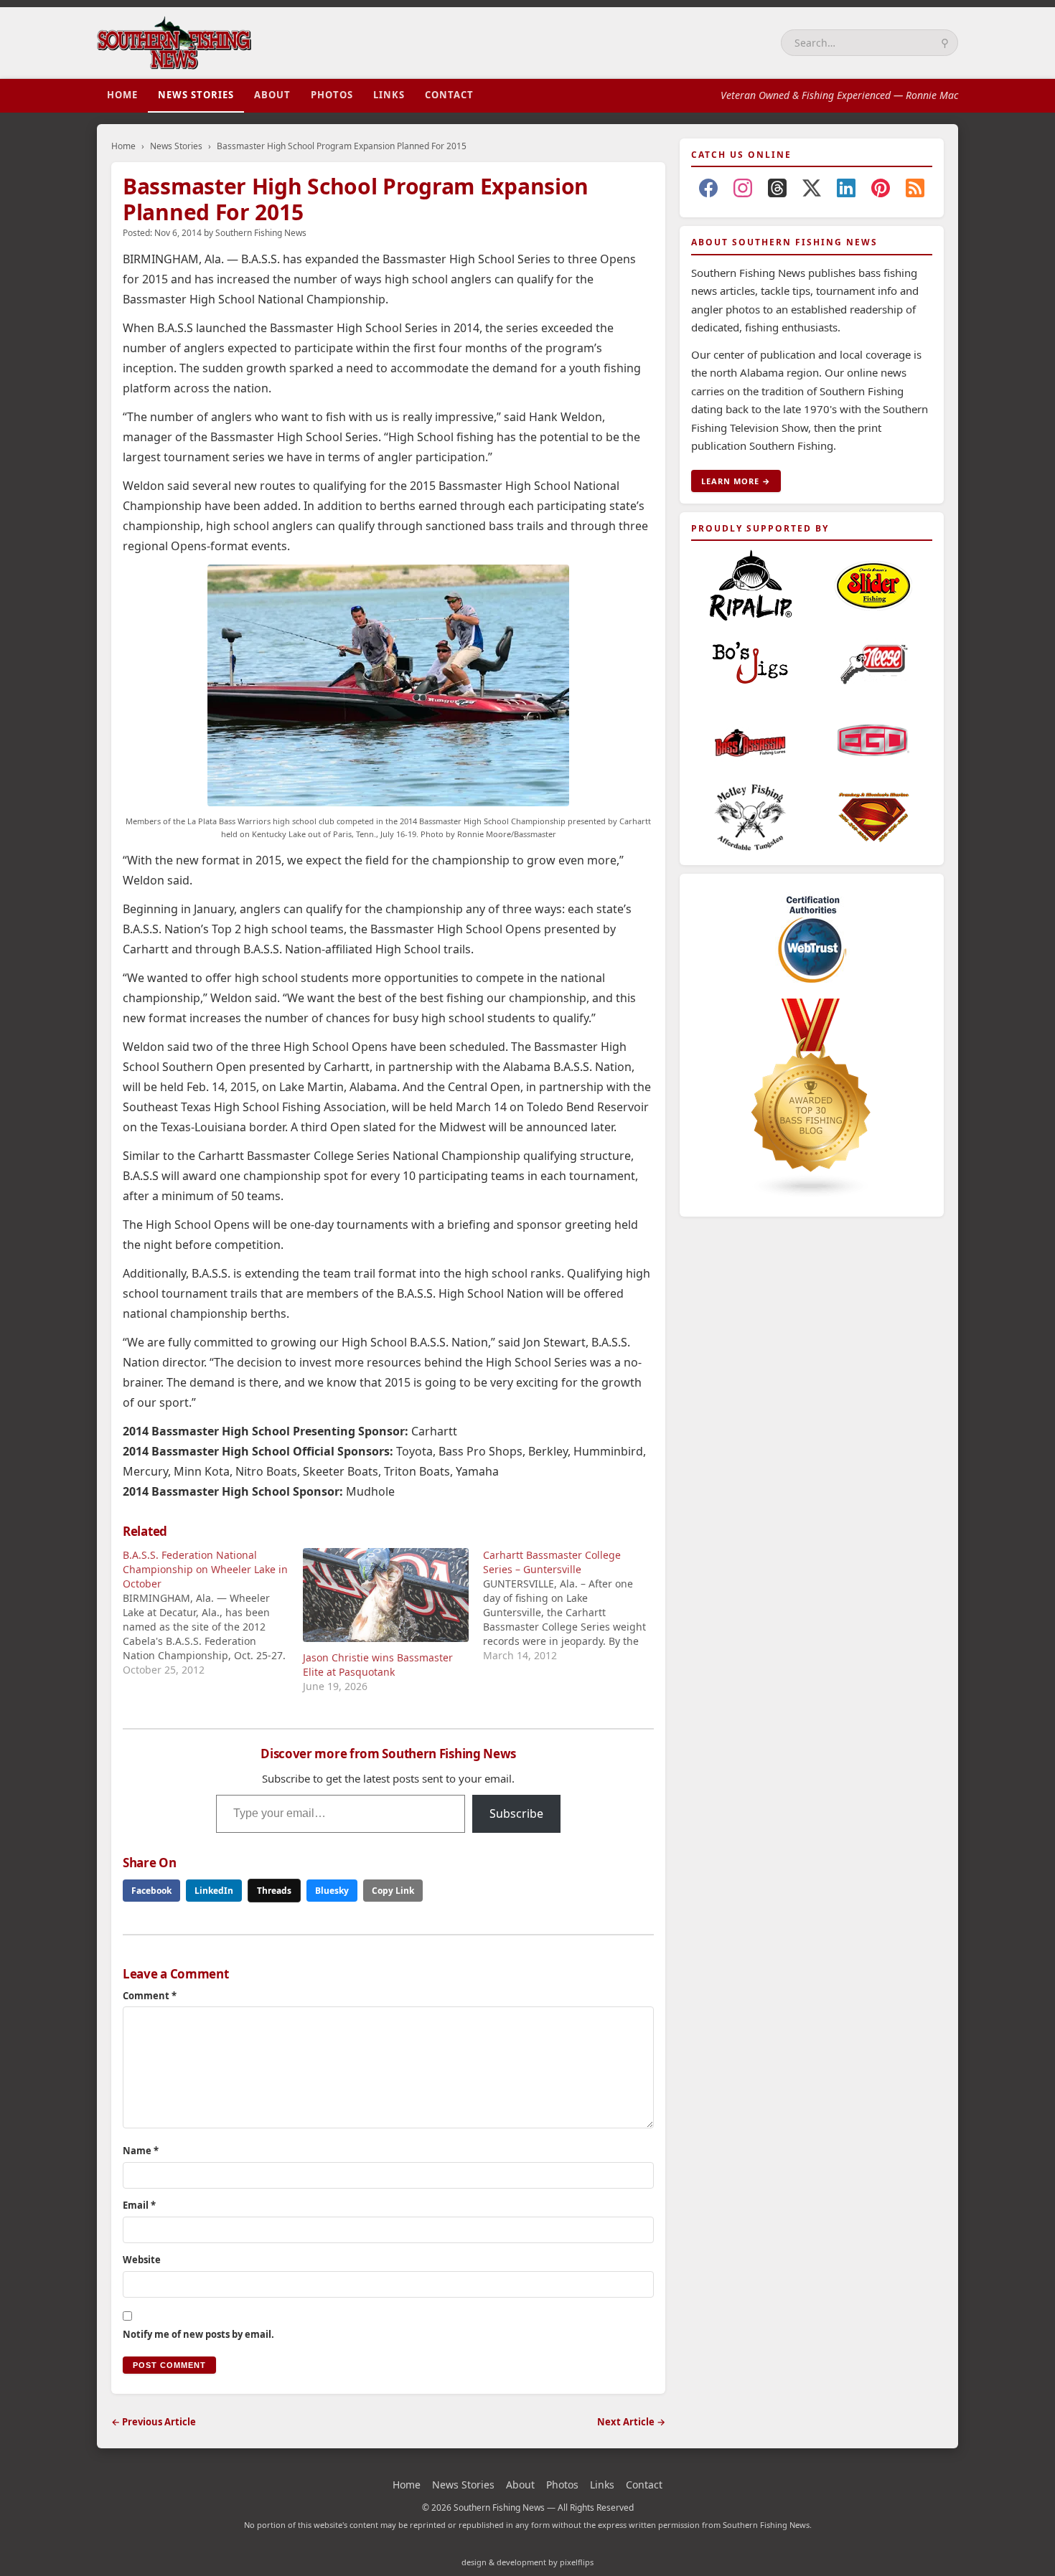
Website (142, 2260)
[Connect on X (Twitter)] (812, 191)
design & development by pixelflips (527, 2562)
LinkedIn (214, 1891)
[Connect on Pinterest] (881, 191)
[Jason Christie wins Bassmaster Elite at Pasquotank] (386, 1595)
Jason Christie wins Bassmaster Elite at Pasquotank (378, 1665)
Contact (449, 95)
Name (141, 2151)
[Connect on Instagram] (743, 191)
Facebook (151, 1891)
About (272, 95)
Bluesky (332, 1891)
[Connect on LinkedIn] (846, 191)
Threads (274, 1891)
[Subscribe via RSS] (915, 191)
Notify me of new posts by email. (198, 2334)
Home (122, 95)
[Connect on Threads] (777, 191)
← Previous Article (154, 2422)
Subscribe (516, 1813)
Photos (332, 95)
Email (139, 2205)
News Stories (196, 95)
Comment (150, 1996)
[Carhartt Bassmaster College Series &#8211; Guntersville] (573, 1605)
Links (389, 95)
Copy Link (393, 1891)
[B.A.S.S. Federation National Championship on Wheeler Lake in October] (213, 1613)
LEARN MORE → (736, 481)
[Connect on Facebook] (708, 191)
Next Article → (631, 2422)
